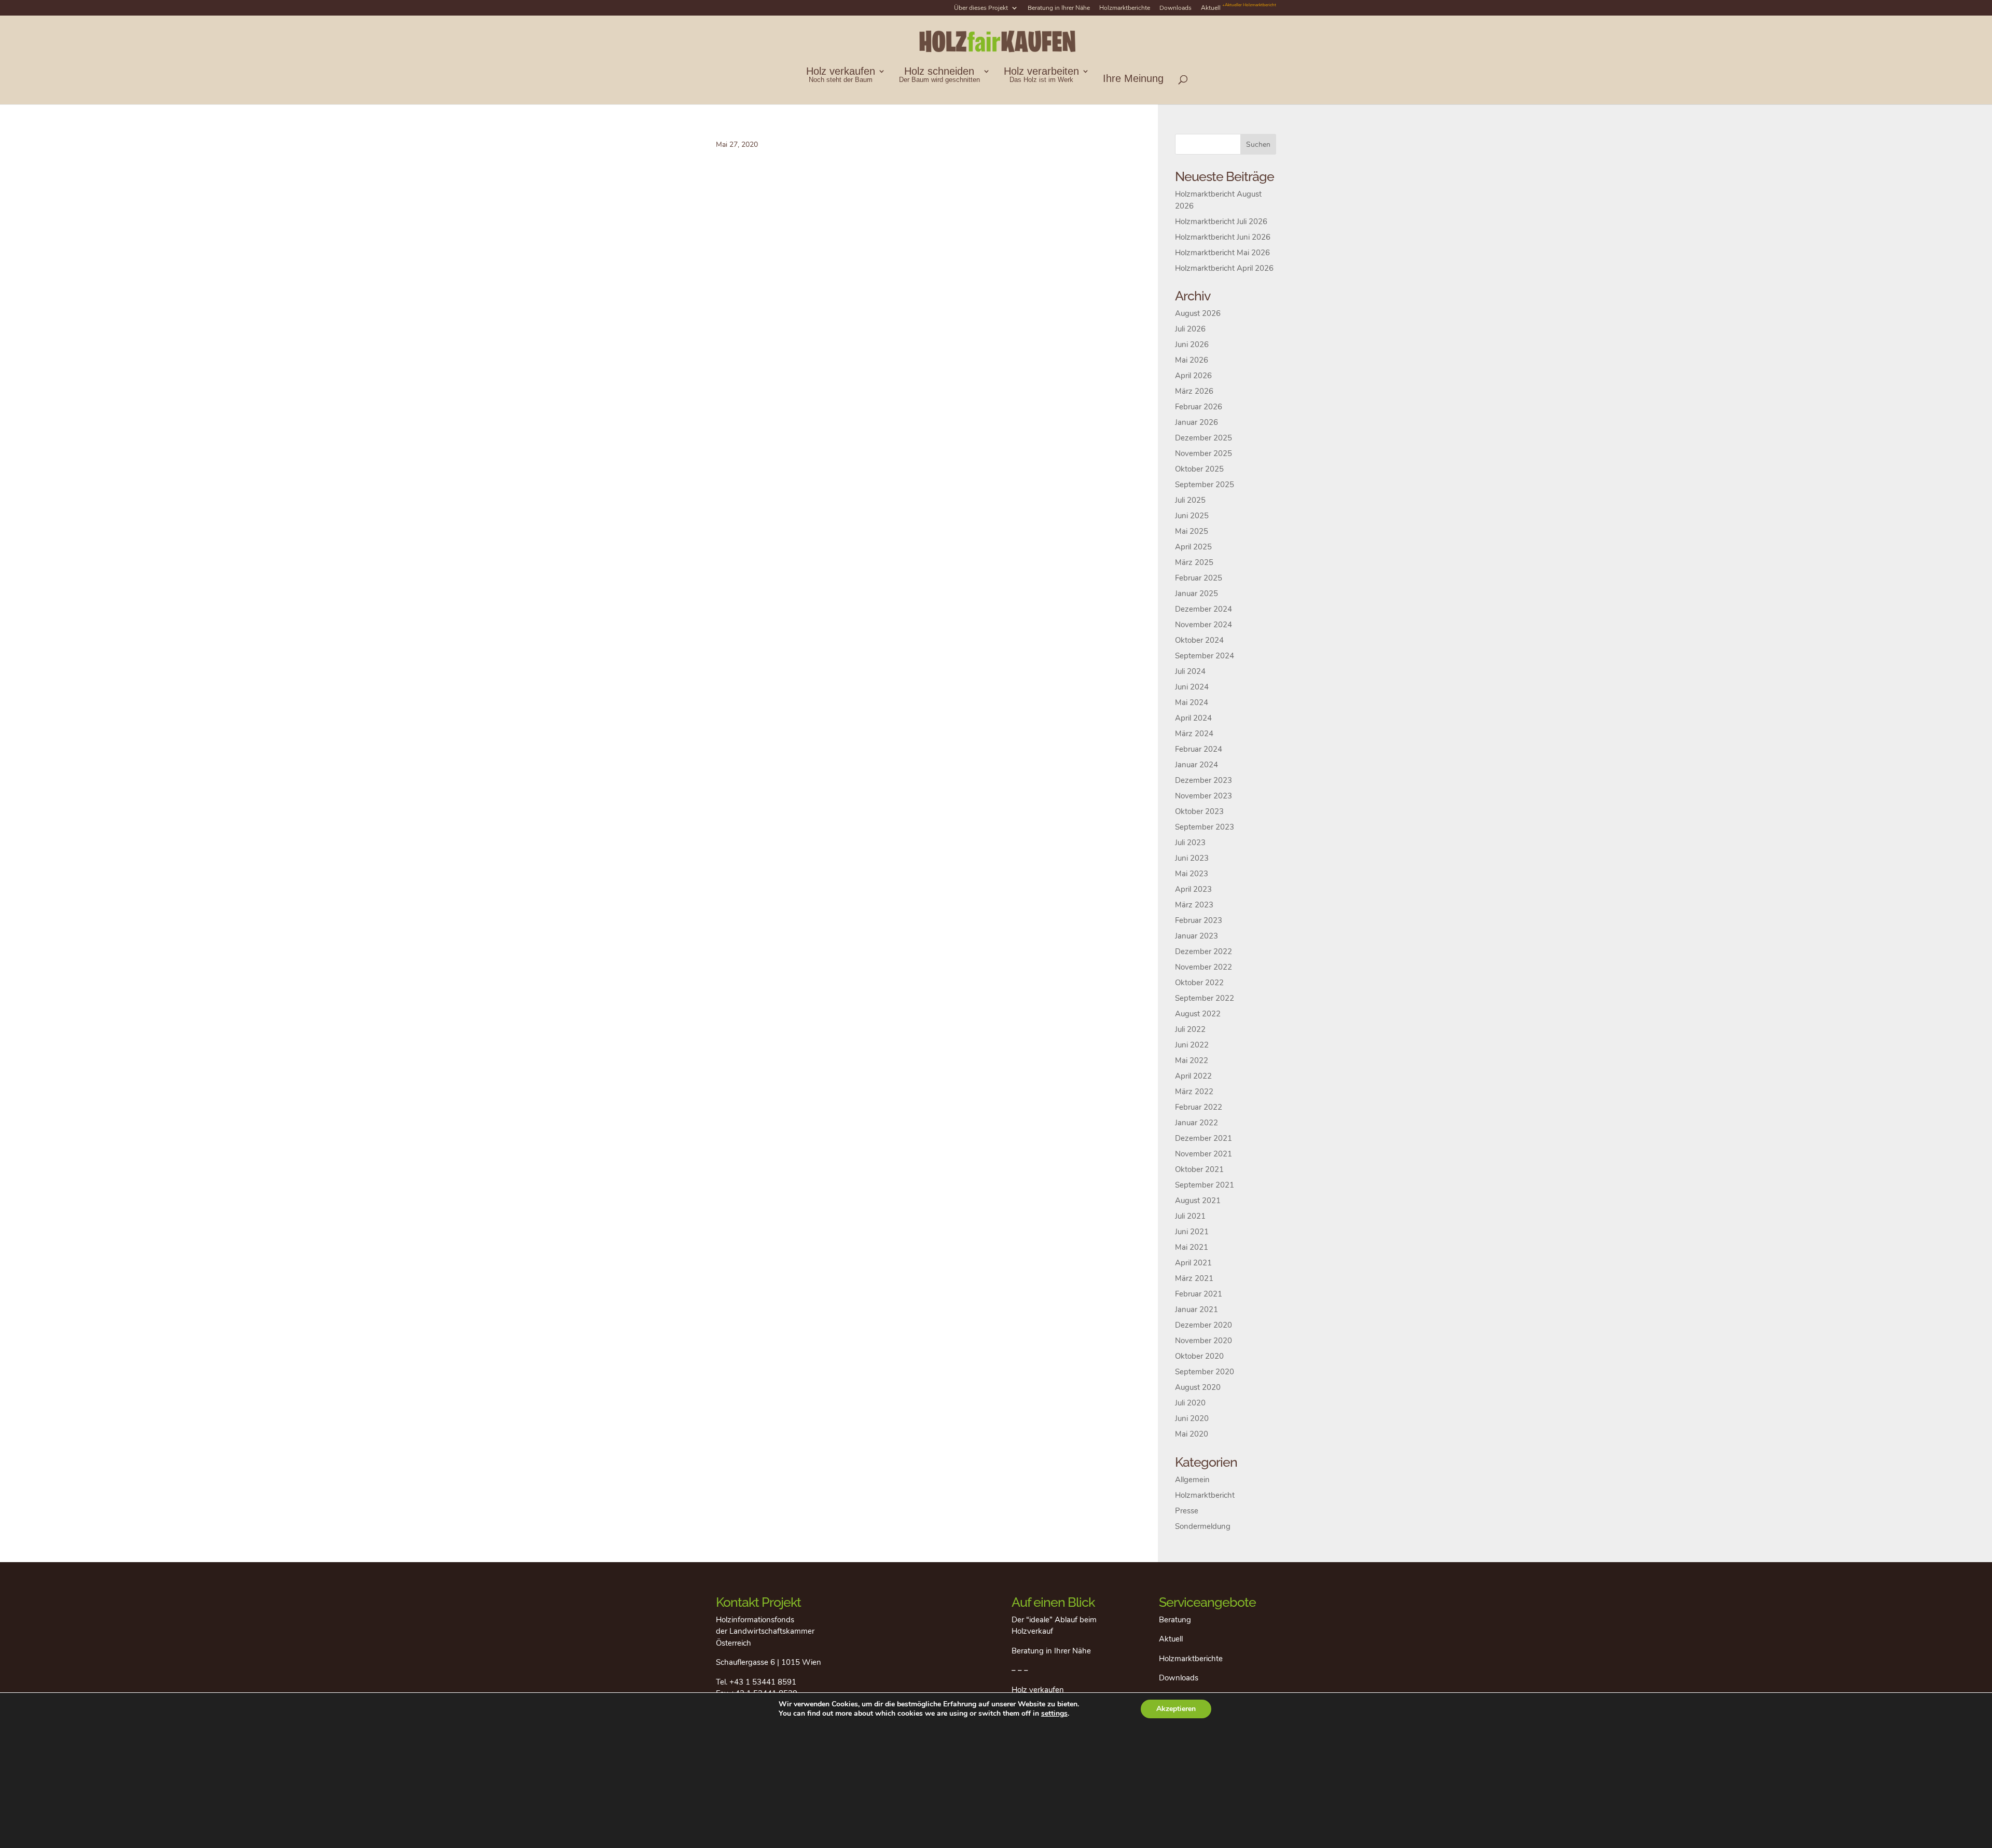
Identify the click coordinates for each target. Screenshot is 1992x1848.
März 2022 (1194, 1092)
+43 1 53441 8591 (763, 1682)
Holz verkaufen (841, 75)
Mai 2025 (1192, 531)
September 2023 (1205, 827)
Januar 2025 (1196, 594)
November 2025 (1203, 453)
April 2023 (1193, 889)
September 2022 (1205, 998)
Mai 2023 (1192, 874)
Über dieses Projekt (981, 8)
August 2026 (1198, 313)
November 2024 (1203, 625)
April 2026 (1193, 376)
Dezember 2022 (1203, 951)
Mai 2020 (1192, 1434)
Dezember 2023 (1203, 780)
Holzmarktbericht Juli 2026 (1221, 222)
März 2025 (1194, 562)
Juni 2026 (1192, 344)
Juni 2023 (1192, 858)
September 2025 (1205, 485)
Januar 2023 (1196, 936)
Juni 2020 (1192, 1418)
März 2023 (1194, 905)
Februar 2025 (1199, 578)
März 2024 (1194, 734)
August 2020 (1198, 1387)
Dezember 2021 (1203, 1138)
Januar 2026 (1196, 422)
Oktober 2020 (1199, 1356)
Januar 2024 (1196, 765)
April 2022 (1193, 1076)
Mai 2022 (1192, 1060)
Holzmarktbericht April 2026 (1224, 268)
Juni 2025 (1192, 516)
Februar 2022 (1199, 1107)
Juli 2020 (1190, 1403)
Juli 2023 (1190, 843)
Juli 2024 (1190, 671)
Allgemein (1192, 1480)
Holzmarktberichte (1125, 8)
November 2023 (1203, 796)
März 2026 (1194, 391)
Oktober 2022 (1199, 983)
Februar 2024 (1199, 749)
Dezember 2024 (1203, 609)
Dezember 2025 (1203, 438)
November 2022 (1203, 967)
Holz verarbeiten (1041, 75)
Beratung (1175, 1620)
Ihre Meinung (1133, 79)
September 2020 (1205, 1372)
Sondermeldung (1203, 1526)
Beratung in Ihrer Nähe (1059, 8)
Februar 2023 (1199, 920)
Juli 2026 (1190, 329)
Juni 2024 (1192, 687)
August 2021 (1198, 1201)
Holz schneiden (939, 75)
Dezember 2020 (1203, 1325)
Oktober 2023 (1199, 811)
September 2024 (1205, 656)
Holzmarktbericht (1205, 1495)
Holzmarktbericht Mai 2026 (1222, 253)
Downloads (1175, 8)
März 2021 (1194, 1278)
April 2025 (1193, 547)
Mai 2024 (1192, 702)
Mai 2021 (1192, 1247)
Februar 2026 (1199, 407)
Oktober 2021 (1199, 1169)
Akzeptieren (1176, 1709)
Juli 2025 (1190, 500)
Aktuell (1239, 8)
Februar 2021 (1199, 1294)
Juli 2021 (1190, 1216)
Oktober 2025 (1199, 469)
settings (1054, 1714)
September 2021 (1205, 1185)
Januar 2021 (1196, 1309)
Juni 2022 (1192, 1045)
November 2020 (1203, 1341)
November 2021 (1203, 1154)
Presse (1187, 1511)
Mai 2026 (1192, 360)
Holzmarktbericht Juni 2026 (1223, 237)
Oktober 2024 (1199, 640)
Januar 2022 (1196, 1123)
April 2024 (1193, 718)
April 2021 (1193, 1263)
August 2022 (1198, 1014)
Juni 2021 (1192, 1232)
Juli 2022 (1190, 1029)
